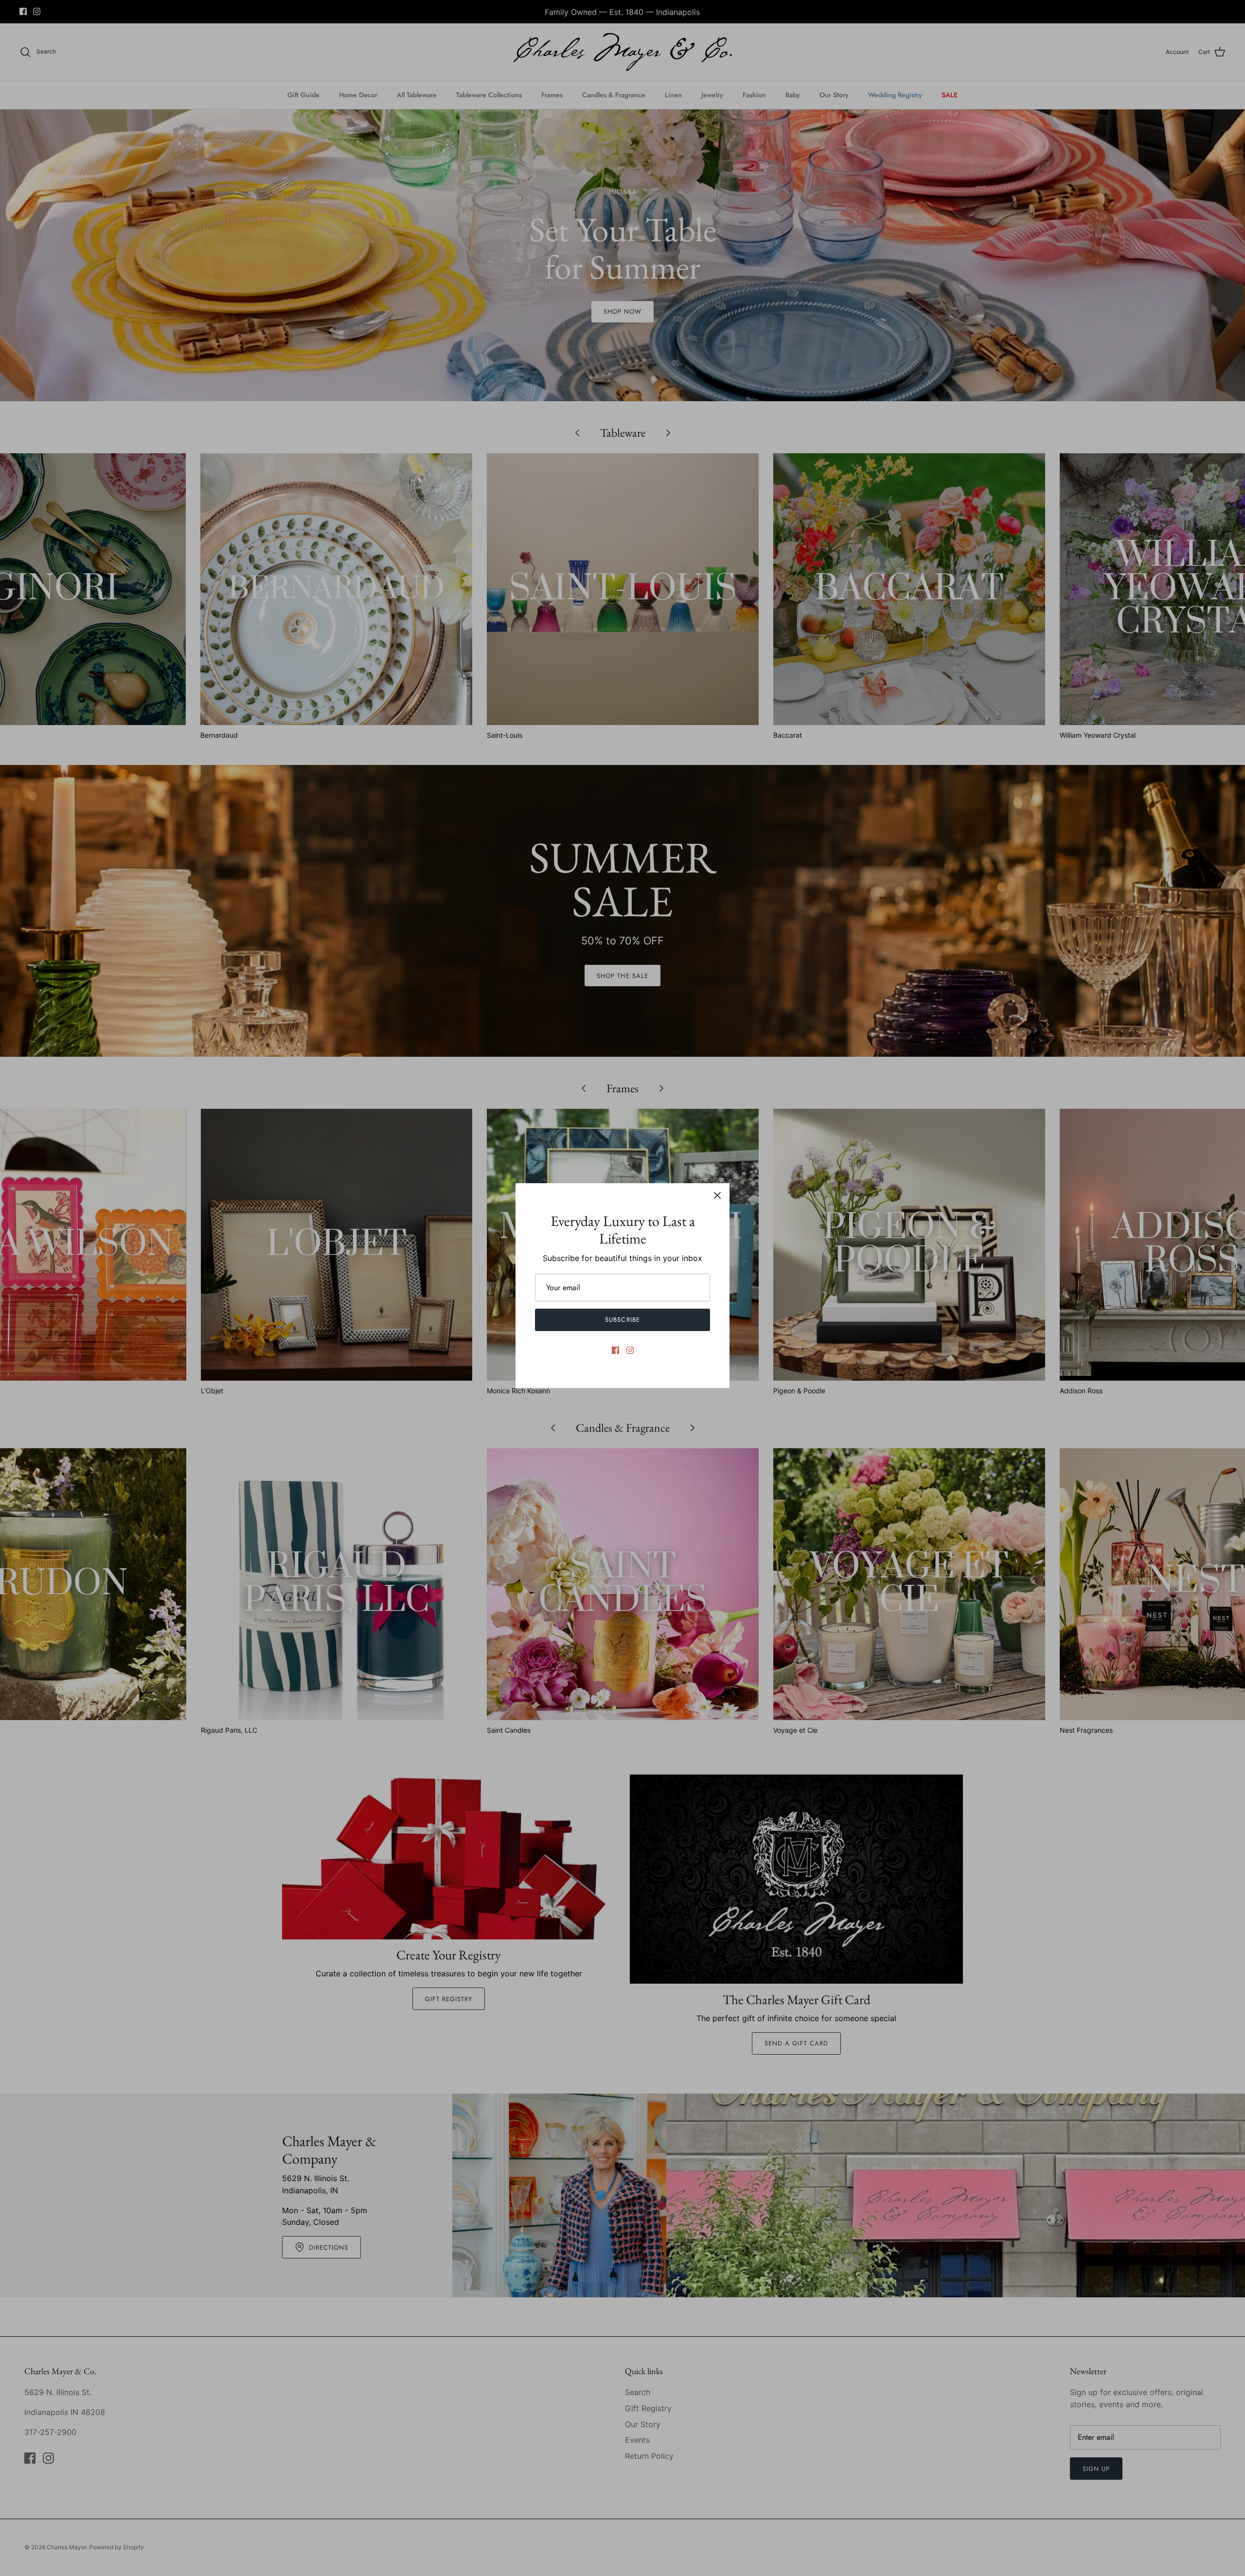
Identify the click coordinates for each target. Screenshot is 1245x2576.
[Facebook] (615, 1350)
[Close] (717, 1195)
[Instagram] (630, 1350)
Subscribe (622, 1320)
